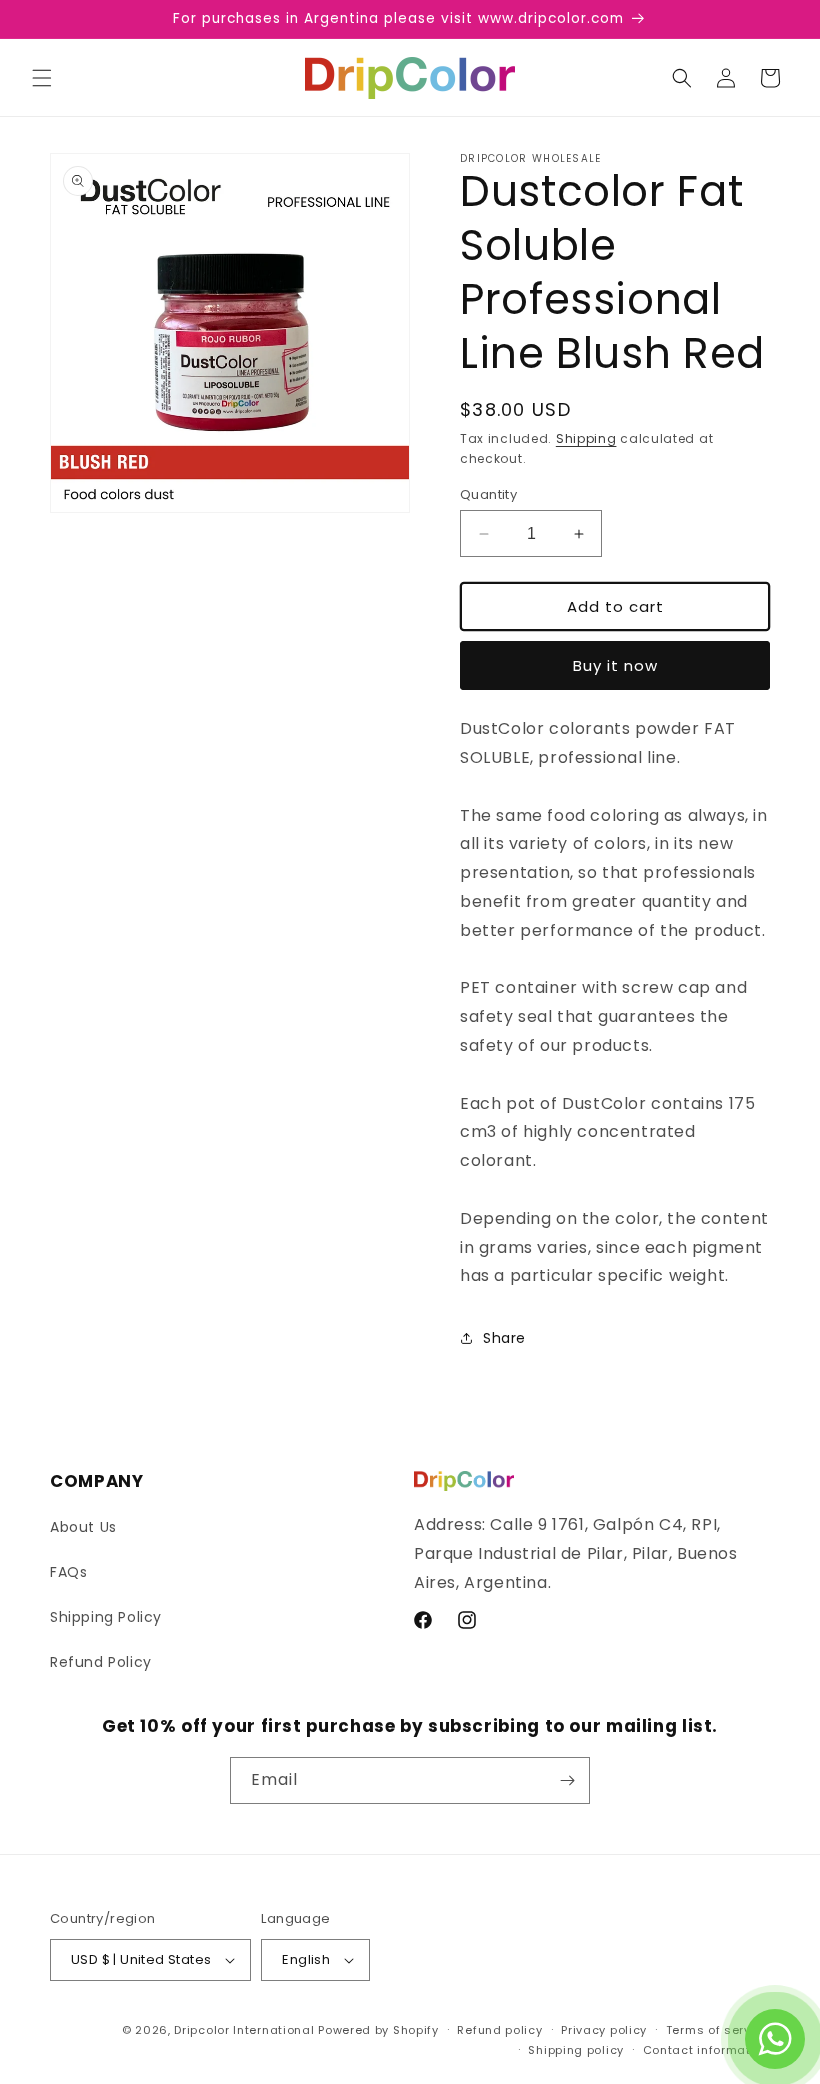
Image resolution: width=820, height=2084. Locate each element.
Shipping (586, 438)
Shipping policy (576, 2050)
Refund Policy (101, 1662)
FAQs (68, 1572)
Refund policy (499, 2030)
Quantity (488, 494)
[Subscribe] (567, 1780)
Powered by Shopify (378, 2030)
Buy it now (615, 665)
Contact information (706, 2050)
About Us (83, 1527)
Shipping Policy (106, 1617)
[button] (42, 78)
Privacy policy (604, 2030)
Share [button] (504, 1338)
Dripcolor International (244, 2030)
